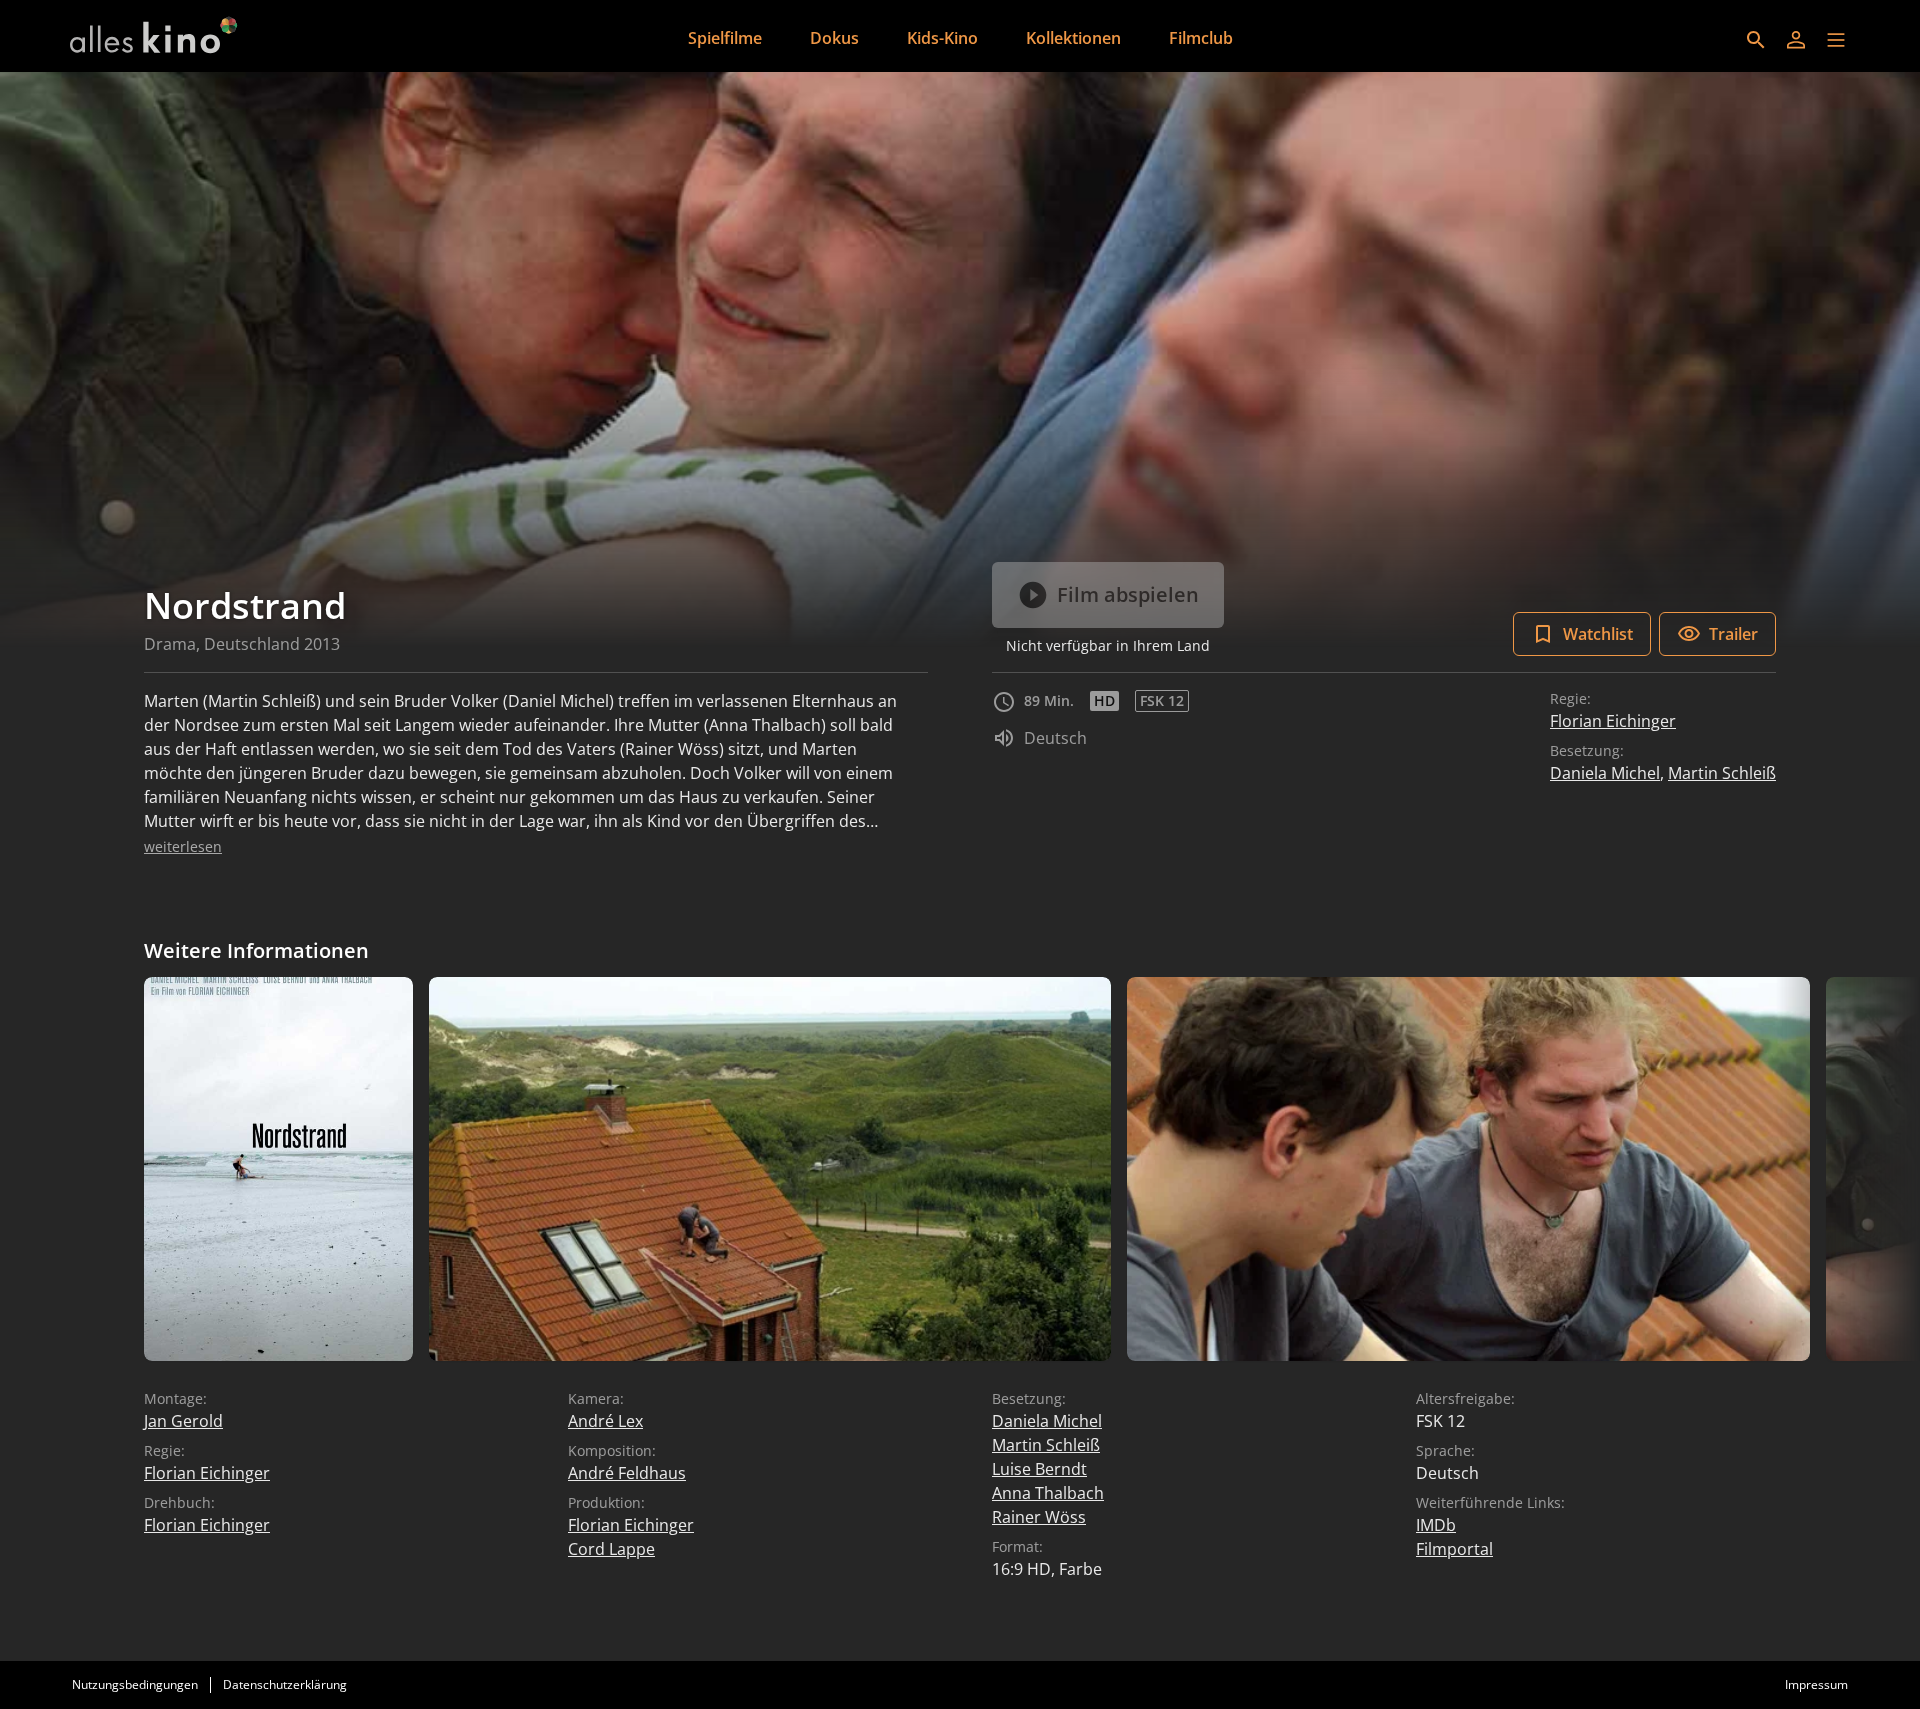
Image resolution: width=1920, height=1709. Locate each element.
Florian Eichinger (1613, 721)
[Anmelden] (1796, 40)
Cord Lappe (611, 1549)
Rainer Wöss (1039, 1517)
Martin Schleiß (1722, 773)
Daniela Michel (1605, 773)
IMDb (1436, 1525)
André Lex (605, 1421)
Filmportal (1454, 1549)
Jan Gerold (183, 1421)
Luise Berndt (1039, 1469)
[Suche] (1756, 40)
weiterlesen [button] (183, 846)
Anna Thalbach (1048, 1493)
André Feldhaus (627, 1473)
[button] (1836, 40)
